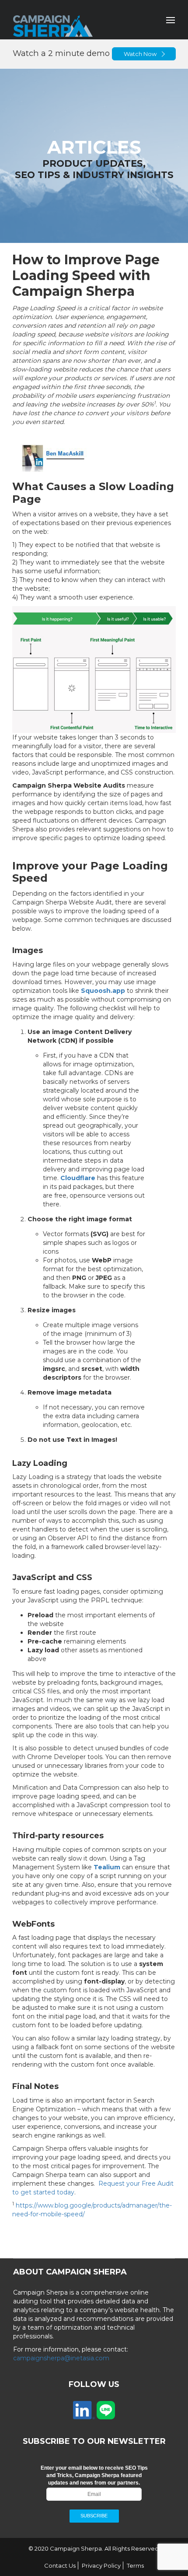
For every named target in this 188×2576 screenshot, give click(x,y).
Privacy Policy (101, 2565)
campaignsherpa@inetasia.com (61, 2358)
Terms (135, 2565)
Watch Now (140, 54)
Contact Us (60, 2565)
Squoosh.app (103, 991)
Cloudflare (78, 1178)
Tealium (107, 1867)
